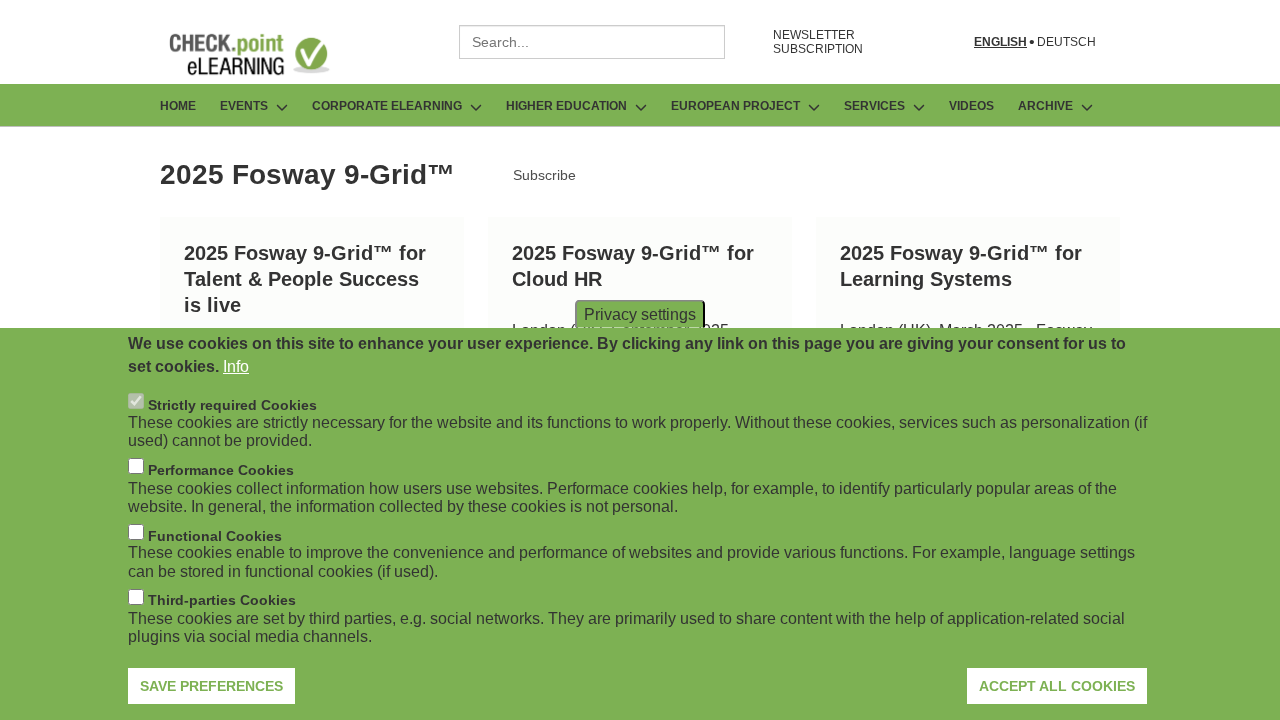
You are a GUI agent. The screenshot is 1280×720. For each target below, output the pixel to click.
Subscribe (544, 175)
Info (236, 365)
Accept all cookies (1057, 685)
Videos (971, 106)
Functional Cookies (215, 535)
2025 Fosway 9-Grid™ (307, 174)
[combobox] (592, 42)
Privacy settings (640, 313)
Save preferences (211, 685)
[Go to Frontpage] (264, 54)
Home (178, 106)
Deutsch (1066, 42)
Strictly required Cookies (232, 404)
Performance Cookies (221, 469)
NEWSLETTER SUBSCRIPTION (818, 42)
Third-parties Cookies (222, 600)
